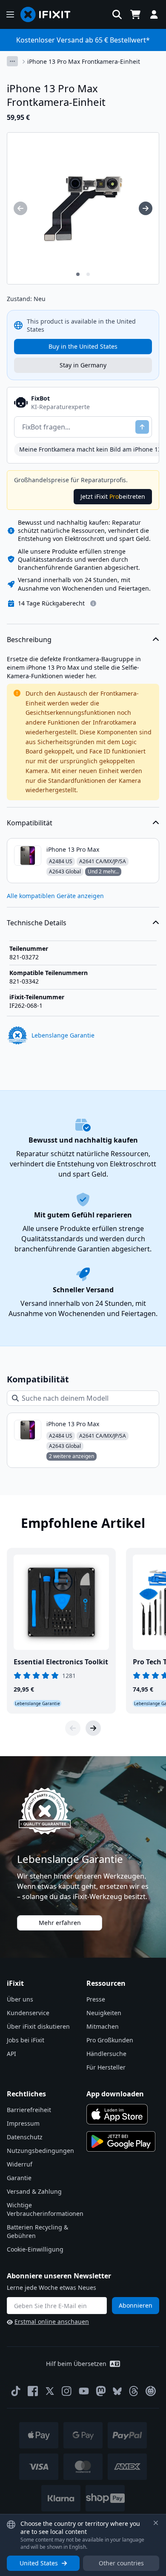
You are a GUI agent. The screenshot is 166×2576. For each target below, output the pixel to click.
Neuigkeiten (104, 2013)
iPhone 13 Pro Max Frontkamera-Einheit (84, 61)
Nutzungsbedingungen (40, 2151)
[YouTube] (84, 2391)
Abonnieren (136, 2305)
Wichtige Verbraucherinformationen (45, 2209)
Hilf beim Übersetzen (76, 2364)
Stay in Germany (83, 365)
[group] (20, 208)
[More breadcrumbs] (12, 61)
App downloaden (115, 2094)
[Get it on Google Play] (121, 2141)
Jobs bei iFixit (26, 2040)
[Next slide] (93, 1728)
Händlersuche (106, 2054)
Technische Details (37, 923)
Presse (96, 1999)
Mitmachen (103, 2026)
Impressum (23, 2123)
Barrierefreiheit (29, 2110)
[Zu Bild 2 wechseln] (88, 274)
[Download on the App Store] (117, 2114)
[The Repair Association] (151, 2391)
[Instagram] (67, 2391)
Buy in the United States (83, 346)
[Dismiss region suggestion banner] (156, 2523)
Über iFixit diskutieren (38, 2026)
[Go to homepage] (49, 14)
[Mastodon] (101, 2391)
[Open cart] (135, 14)
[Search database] (117, 14)
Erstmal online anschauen (52, 2322)
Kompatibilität (30, 823)
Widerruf (20, 2164)
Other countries (121, 2563)
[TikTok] (16, 2391)
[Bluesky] (117, 2391)
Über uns (20, 1999)
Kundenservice (28, 2013)
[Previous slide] (73, 1728)
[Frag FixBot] (142, 427)
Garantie (19, 2178)
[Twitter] (50, 2391)
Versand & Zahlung (34, 2191)
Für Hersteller (106, 2067)
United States (39, 2563)
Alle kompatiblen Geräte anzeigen (55, 896)
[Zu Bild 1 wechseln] (78, 274)
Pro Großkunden (110, 2040)
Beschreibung (29, 640)
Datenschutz (25, 2137)
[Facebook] (33, 2391)
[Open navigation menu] (10, 14)
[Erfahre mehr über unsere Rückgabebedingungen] (93, 603)
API (11, 2054)
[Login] (154, 14)
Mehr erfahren (60, 1923)
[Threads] (134, 2391)
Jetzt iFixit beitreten (113, 496)
